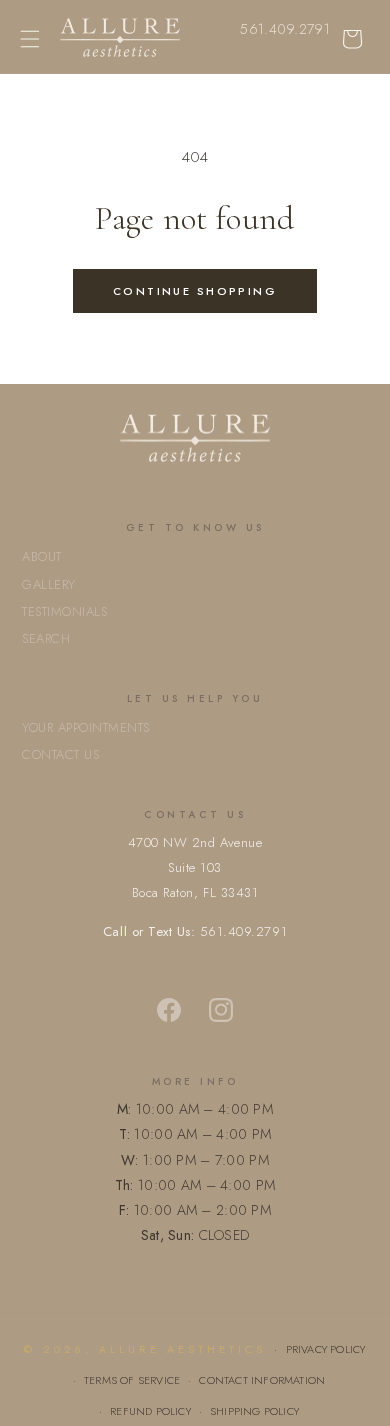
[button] (30, 39)
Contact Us (60, 754)
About (42, 556)
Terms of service (132, 1380)
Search (46, 638)
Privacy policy (326, 1349)
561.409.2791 (285, 29)
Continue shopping (195, 291)
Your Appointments (86, 727)
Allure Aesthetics (182, 1349)
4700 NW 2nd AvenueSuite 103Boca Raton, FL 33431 (195, 867)
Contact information (262, 1380)
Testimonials (64, 611)
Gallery (49, 584)
